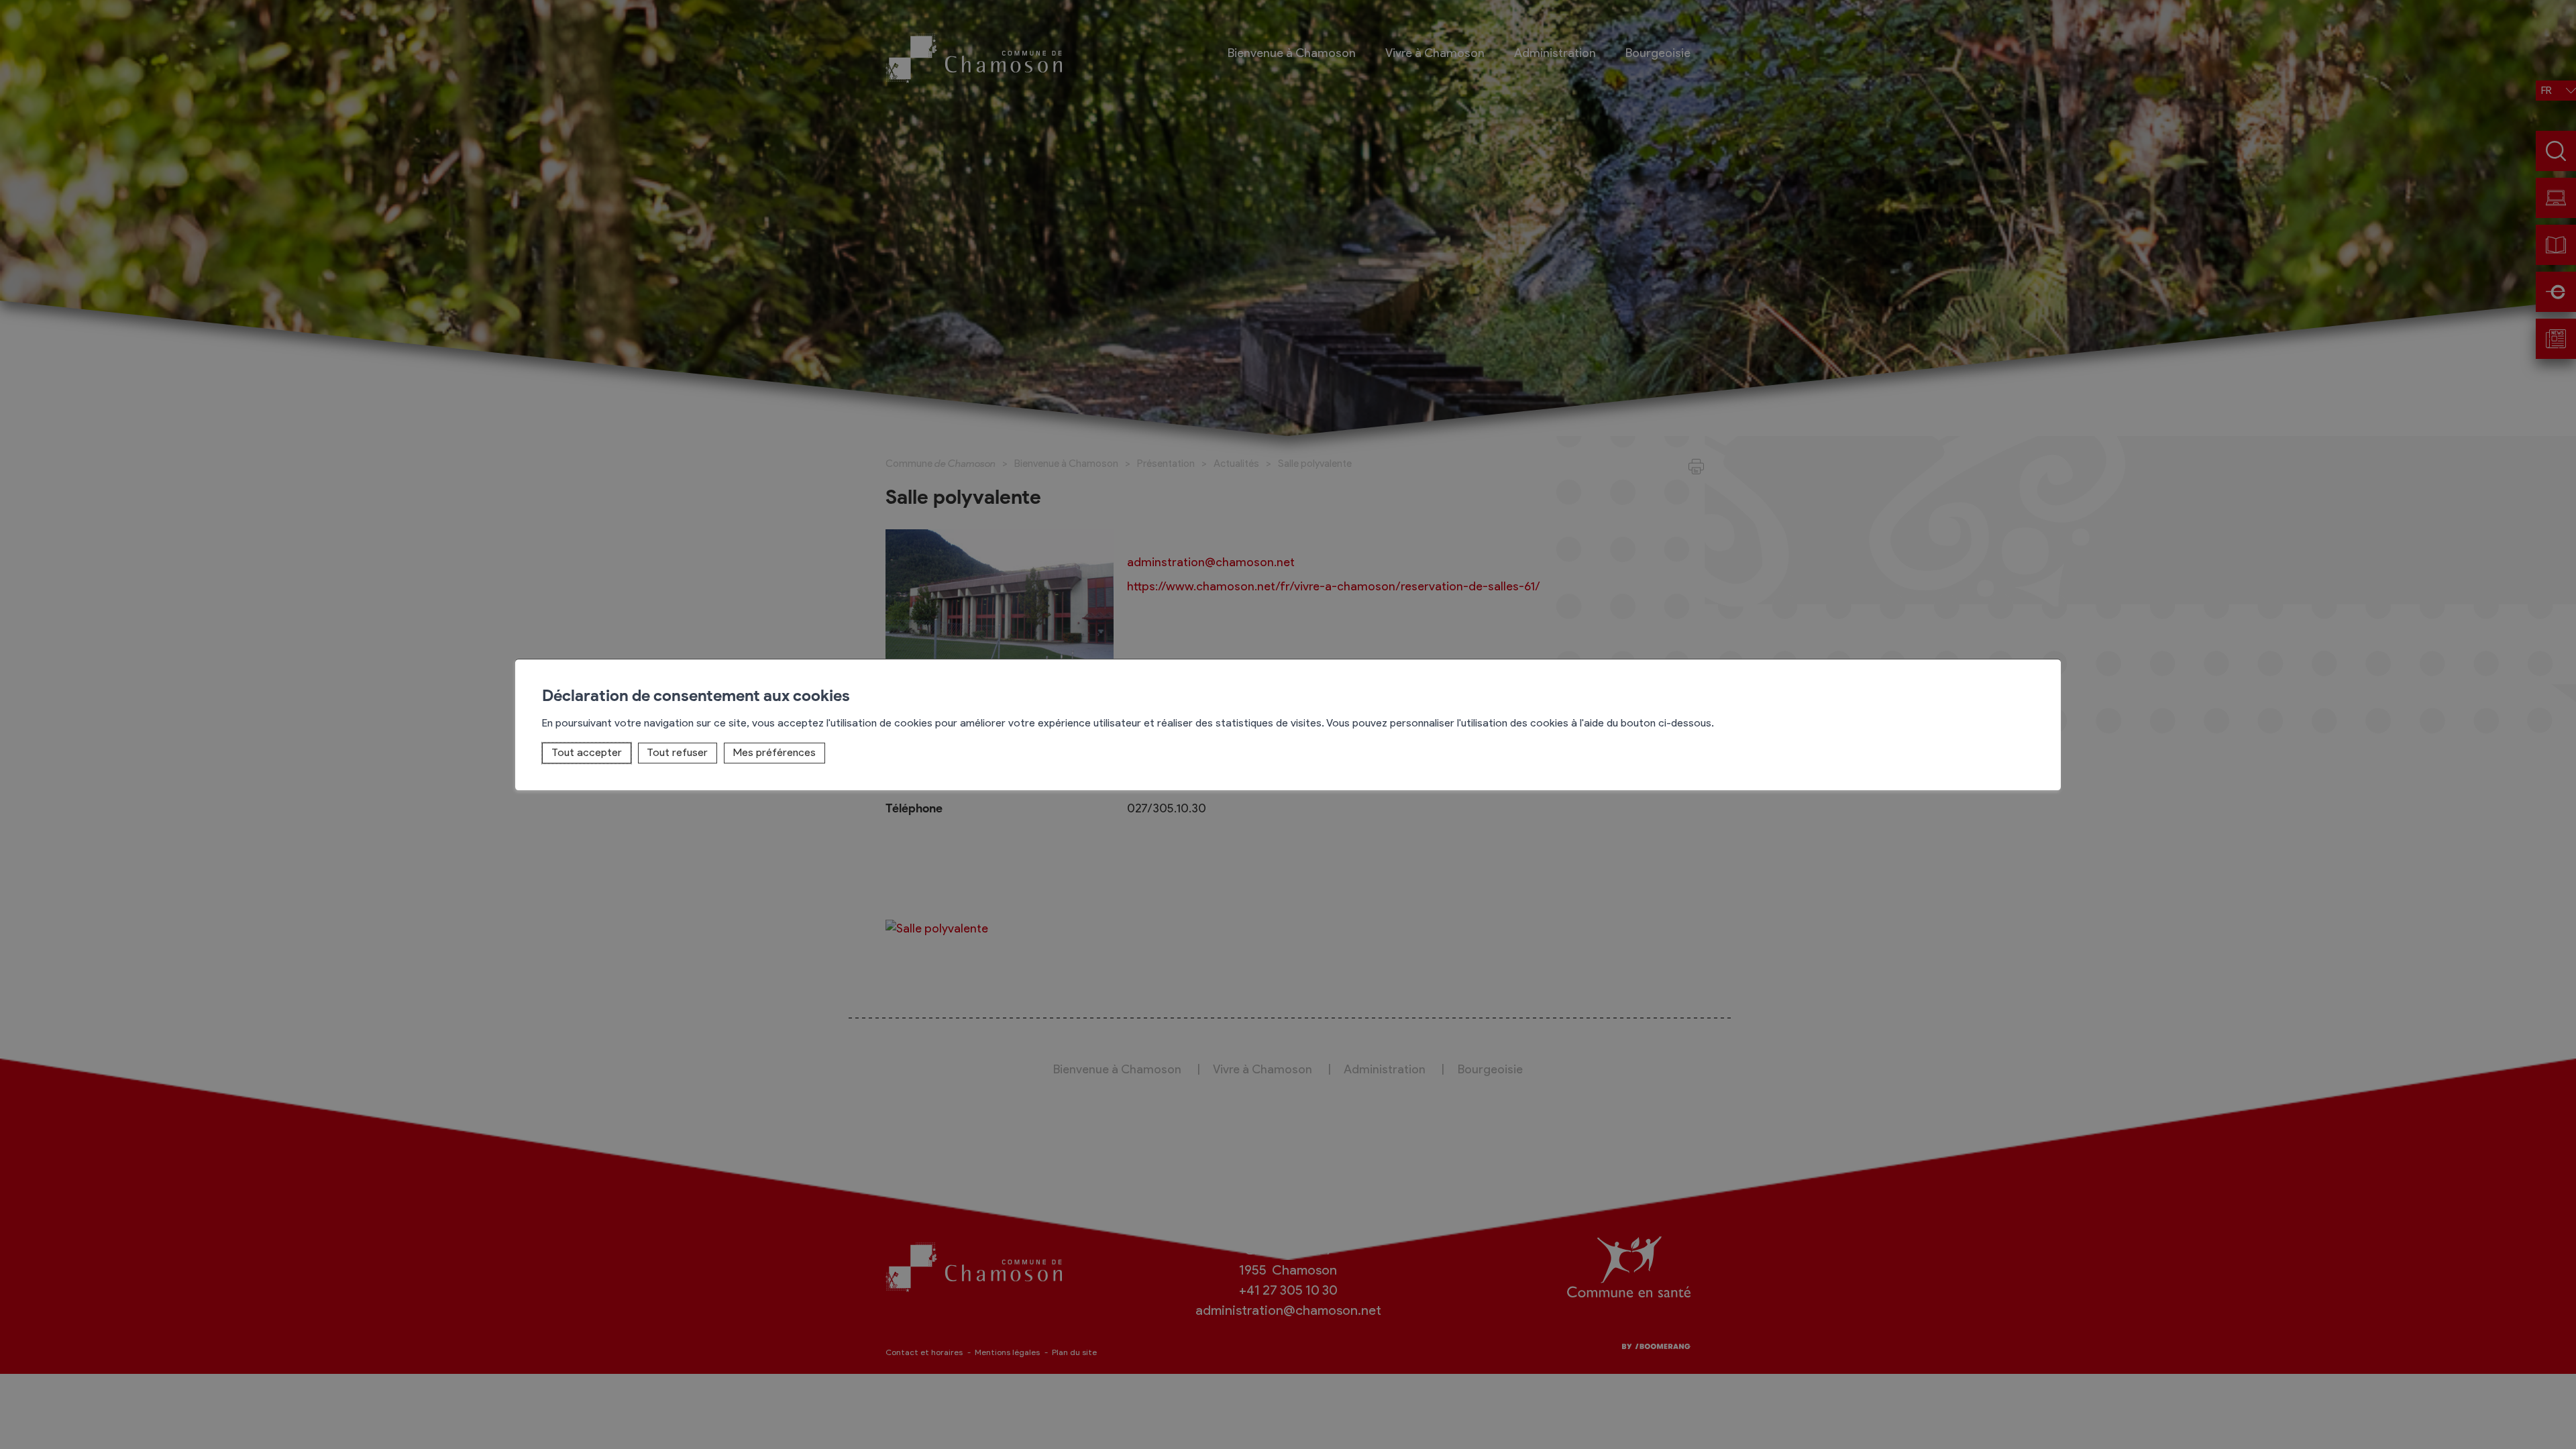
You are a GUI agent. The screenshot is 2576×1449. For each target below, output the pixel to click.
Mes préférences (774, 752)
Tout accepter (587, 752)
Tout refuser (677, 752)
